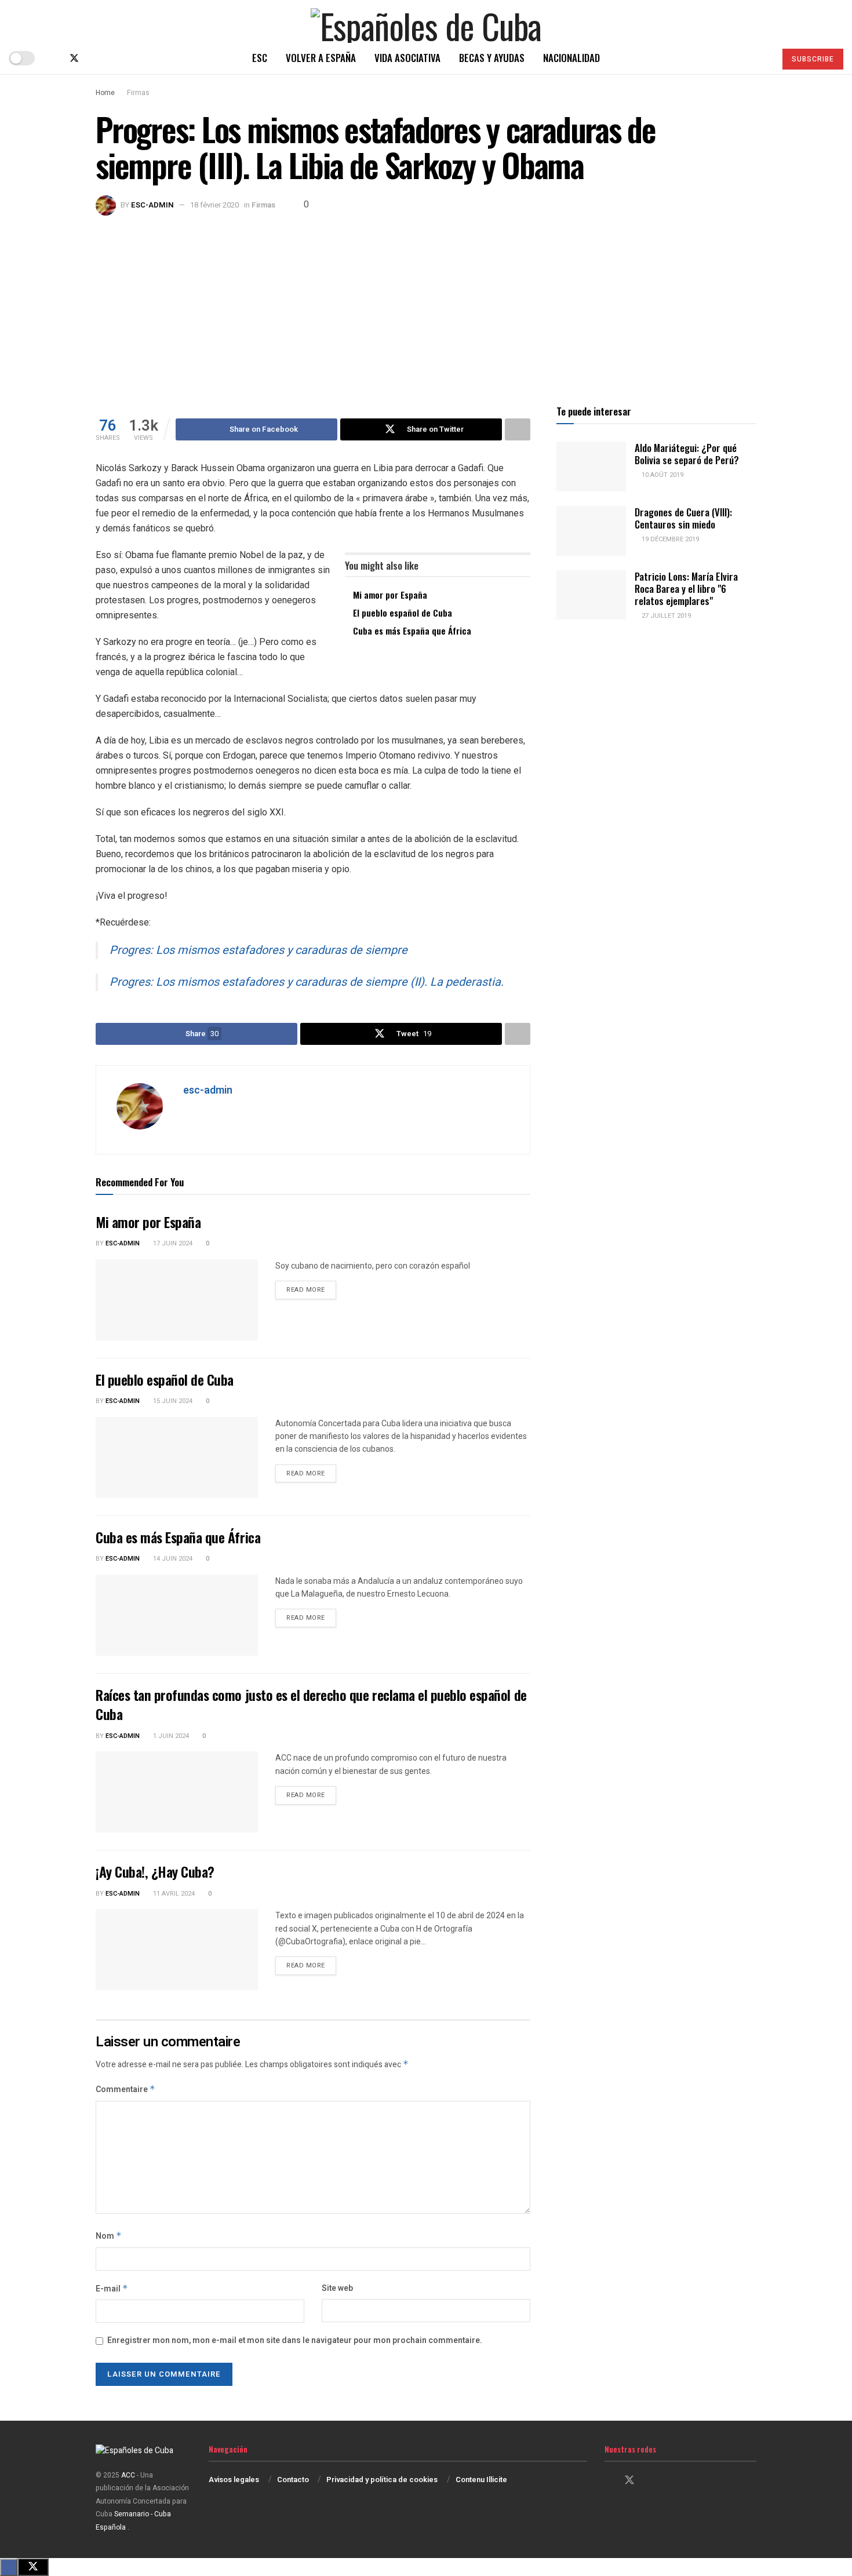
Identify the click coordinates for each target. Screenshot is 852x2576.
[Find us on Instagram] (94, 58)
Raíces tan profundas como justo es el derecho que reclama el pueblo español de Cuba (311, 1704)
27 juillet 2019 (665, 616)
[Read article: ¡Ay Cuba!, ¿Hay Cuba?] (177, 1950)
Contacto (293, 2480)
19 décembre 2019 (669, 539)
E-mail (112, 2289)
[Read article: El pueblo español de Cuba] (177, 1458)
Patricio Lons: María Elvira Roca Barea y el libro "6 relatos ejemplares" (686, 589)
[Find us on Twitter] (74, 58)
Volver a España (321, 58)
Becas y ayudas (492, 58)
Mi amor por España (390, 595)
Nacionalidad (571, 58)
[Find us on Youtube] (112, 58)
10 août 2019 (662, 475)
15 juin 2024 (172, 1401)
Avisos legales (234, 2480)
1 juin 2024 (170, 1736)
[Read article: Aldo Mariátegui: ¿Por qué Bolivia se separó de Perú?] (591, 467)
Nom (109, 2236)
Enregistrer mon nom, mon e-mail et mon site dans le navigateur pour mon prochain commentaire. (295, 2340)
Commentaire (125, 2089)
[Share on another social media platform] (518, 429)
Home (105, 93)
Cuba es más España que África (412, 631)
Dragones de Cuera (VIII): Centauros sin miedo (683, 518)
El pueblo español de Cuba (403, 613)
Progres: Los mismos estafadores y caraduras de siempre (258, 950)
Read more (311, 1289)
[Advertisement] (426, 303)
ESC (260, 58)
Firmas (138, 93)
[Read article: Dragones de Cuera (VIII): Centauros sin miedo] (591, 531)
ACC (128, 2475)
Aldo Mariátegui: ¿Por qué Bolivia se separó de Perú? (687, 454)
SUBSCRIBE (813, 59)
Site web (337, 2288)
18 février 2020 (214, 205)
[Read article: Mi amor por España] (177, 1300)
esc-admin (152, 205)
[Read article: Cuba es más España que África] (177, 1615)
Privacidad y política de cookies (382, 2480)
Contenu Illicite (481, 2480)
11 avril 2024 (173, 1894)
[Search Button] (762, 58)
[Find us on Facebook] (54, 58)
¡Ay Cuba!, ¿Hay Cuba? (155, 1871)
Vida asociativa (407, 58)
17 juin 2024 (172, 1243)
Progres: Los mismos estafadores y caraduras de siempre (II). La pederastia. (307, 982)
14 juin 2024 (172, 1559)
